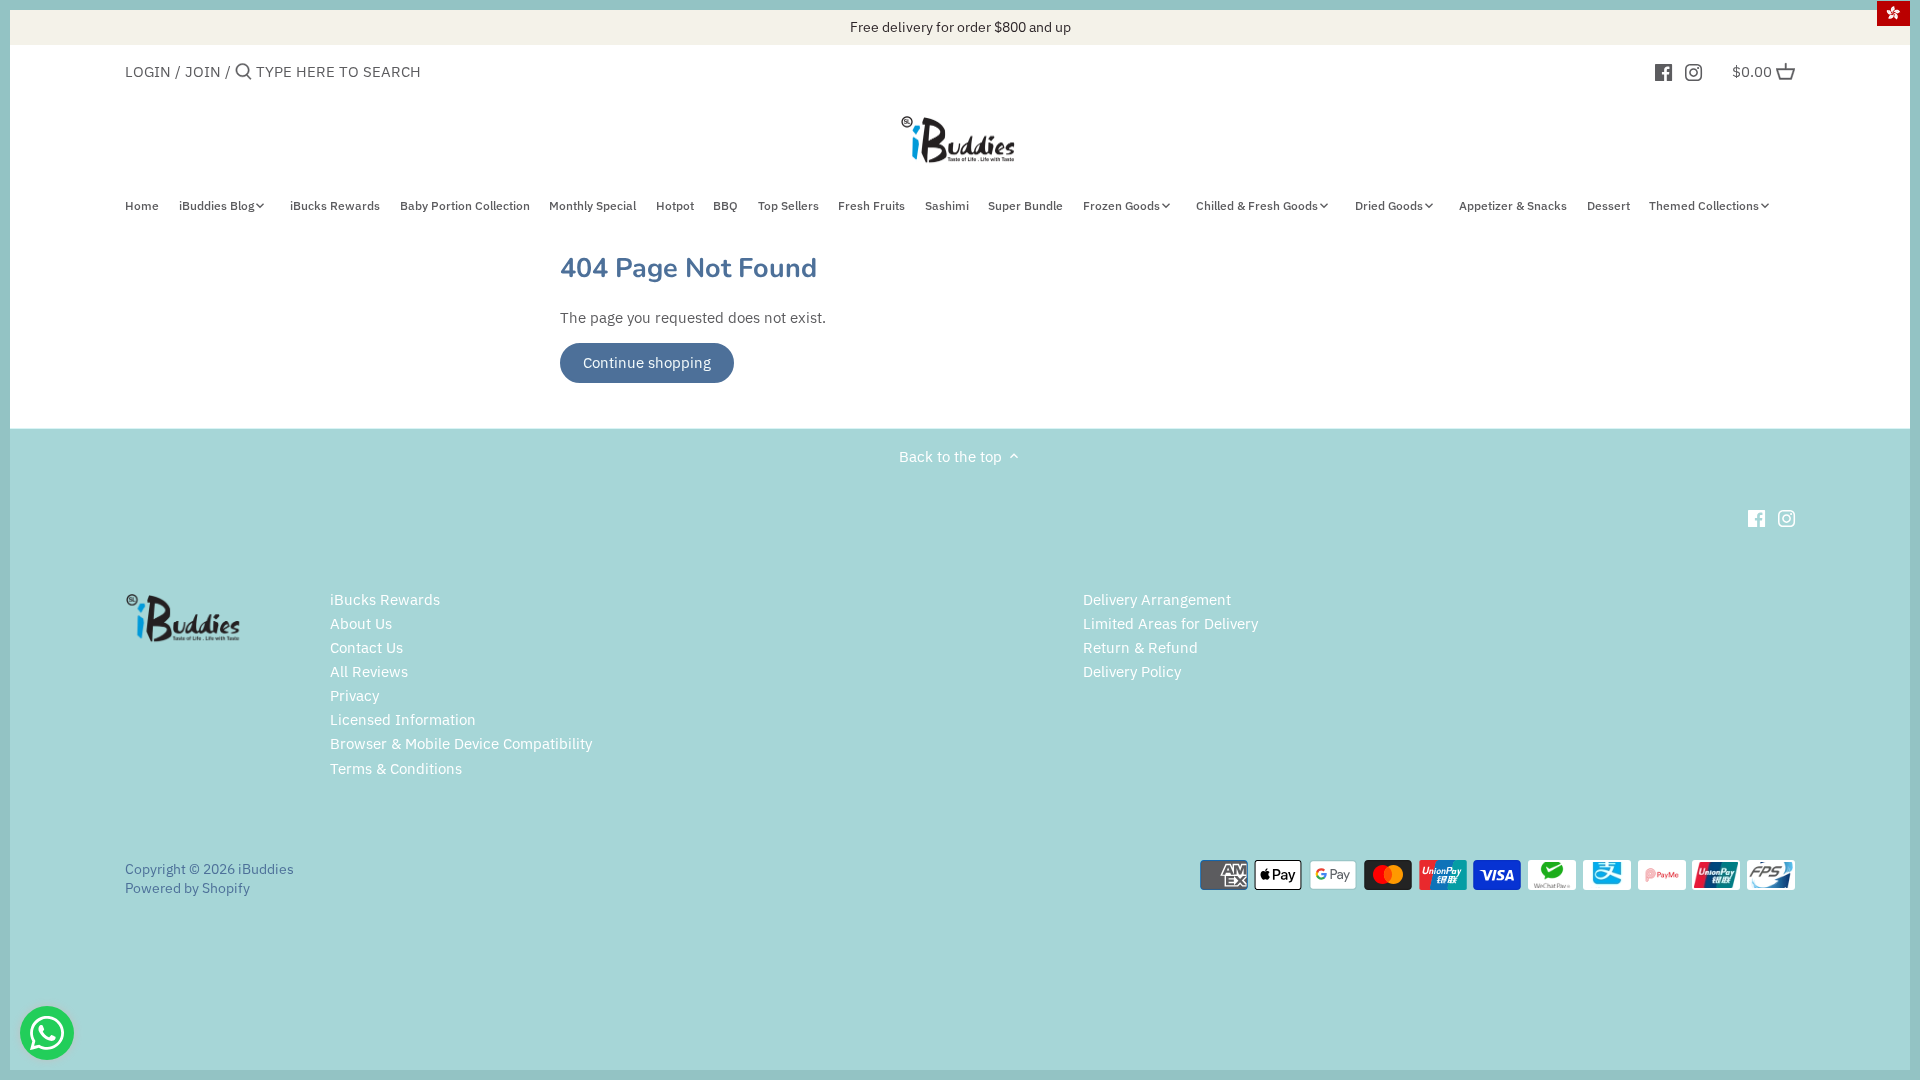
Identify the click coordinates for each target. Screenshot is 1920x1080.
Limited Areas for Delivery (1170, 623)
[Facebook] (1663, 71)
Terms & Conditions (396, 768)
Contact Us (366, 647)
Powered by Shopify (187, 888)
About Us (361, 623)
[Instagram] (1693, 71)
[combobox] (341, 71)
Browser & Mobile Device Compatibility (461, 743)
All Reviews (369, 671)
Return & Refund (1140, 647)
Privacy (354, 695)
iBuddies (266, 869)
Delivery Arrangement (1157, 599)
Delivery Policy (1132, 671)
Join (203, 71)
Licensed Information (403, 719)
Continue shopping (647, 362)
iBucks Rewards (385, 599)
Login (148, 71)
